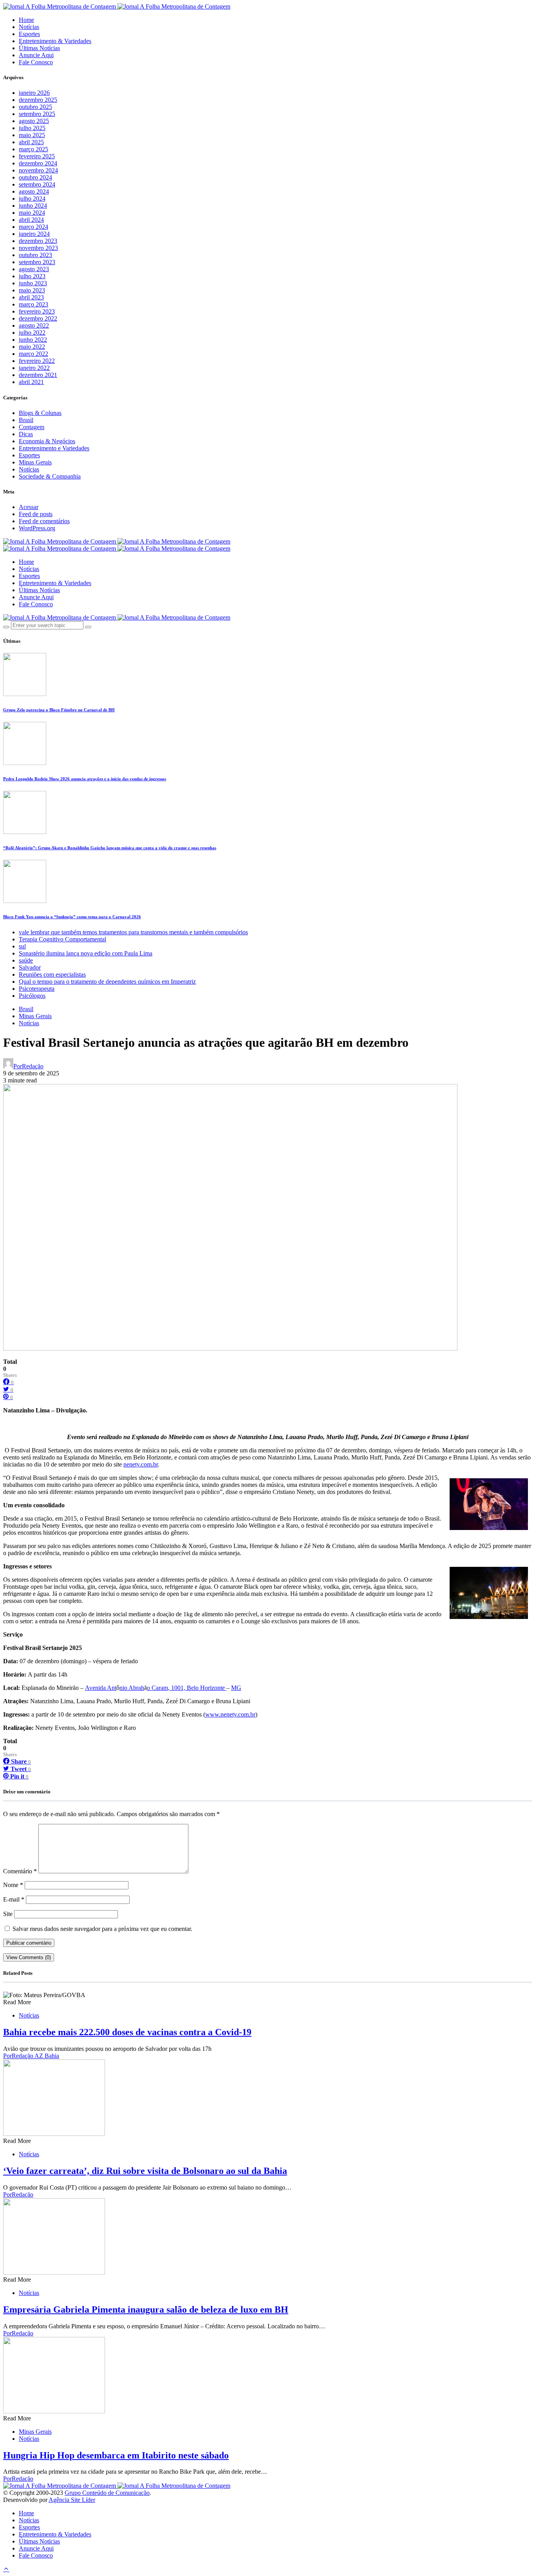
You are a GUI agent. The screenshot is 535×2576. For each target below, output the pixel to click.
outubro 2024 (35, 177)
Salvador (30, 967)
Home (26, 20)
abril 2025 (31, 142)
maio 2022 (32, 347)
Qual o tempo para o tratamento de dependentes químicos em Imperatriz (107, 982)
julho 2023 (32, 276)
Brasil (26, 420)
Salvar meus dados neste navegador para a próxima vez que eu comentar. (102, 1929)
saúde (26, 960)
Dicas (26, 434)
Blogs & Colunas (40, 413)
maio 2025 (32, 135)
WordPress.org (37, 528)
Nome (13, 1885)
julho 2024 (32, 199)
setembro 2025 (37, 114)
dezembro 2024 (38, 163)
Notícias (29, 27)
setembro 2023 (37, 262)
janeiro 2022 (34, 368)
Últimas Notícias (39, 48)
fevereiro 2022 (37, 361)
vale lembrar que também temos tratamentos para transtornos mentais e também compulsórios (133, 932)
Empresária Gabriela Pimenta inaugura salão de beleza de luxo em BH (146, 2310)
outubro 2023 (35, 255)
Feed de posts (36, 514)
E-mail (14, 1899)
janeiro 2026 (34, 93)
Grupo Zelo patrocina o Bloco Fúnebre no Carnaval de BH (59, 710)
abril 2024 (31, 220)
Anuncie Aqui (36, 55)
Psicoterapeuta (37, 989)
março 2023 (33, 304)
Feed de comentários (44, 521)
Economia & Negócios (47, 441)
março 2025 (33, 149)
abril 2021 (31, 382)
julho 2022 (32, 333)
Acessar (29, 507)
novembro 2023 (38, 248)
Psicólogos (32, 996)
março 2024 (33, 227)
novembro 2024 (38, 170)
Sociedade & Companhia (50, 476)
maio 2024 (32, 213)
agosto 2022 (34, 325)
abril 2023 (31, 297)
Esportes (29, 34)
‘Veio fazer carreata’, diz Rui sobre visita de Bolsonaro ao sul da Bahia (145, 2171)
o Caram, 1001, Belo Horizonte (187, 1688)
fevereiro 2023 (37, 311)
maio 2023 (32, 290)
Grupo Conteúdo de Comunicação (107, 2493)
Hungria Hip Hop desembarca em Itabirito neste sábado (116, 2455)
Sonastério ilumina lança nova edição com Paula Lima (86, 953)
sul (22, 946)
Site (8, 1914)
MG (236, 1688)
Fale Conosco (36, 62)
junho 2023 (33, 283)
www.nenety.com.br (230, 1714)
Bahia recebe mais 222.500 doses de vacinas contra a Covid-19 (127, 2032)
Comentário (20, 1871)
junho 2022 (33, 340)
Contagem (32, 427)
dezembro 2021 (38, 375)
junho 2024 (33, 206)
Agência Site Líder (72, 2500)
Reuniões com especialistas (52, 974)
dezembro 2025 (38, 100)
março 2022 (33, 354)
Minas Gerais (35, 462)
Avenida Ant (101, 1688)
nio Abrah (132, 1688)
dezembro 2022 (38, 318)
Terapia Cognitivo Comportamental (62, 939)
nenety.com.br (141, 1464)
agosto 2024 (34, 191)
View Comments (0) (29, 1957)
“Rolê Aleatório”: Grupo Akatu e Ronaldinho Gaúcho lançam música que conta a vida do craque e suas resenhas (110, 848)
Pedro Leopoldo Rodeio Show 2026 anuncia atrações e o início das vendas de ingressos (85, 779)
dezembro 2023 (38, 241)
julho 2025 (32, 128)
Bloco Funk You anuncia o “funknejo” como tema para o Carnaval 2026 (72, 917)
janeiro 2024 (34, 234)
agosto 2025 (34, 121)
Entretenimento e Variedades (54, 448)
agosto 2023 (34, 269)
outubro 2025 (35, 107)
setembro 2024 (37, 184)
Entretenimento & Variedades (55, 41)
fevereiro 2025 (37, 156)
